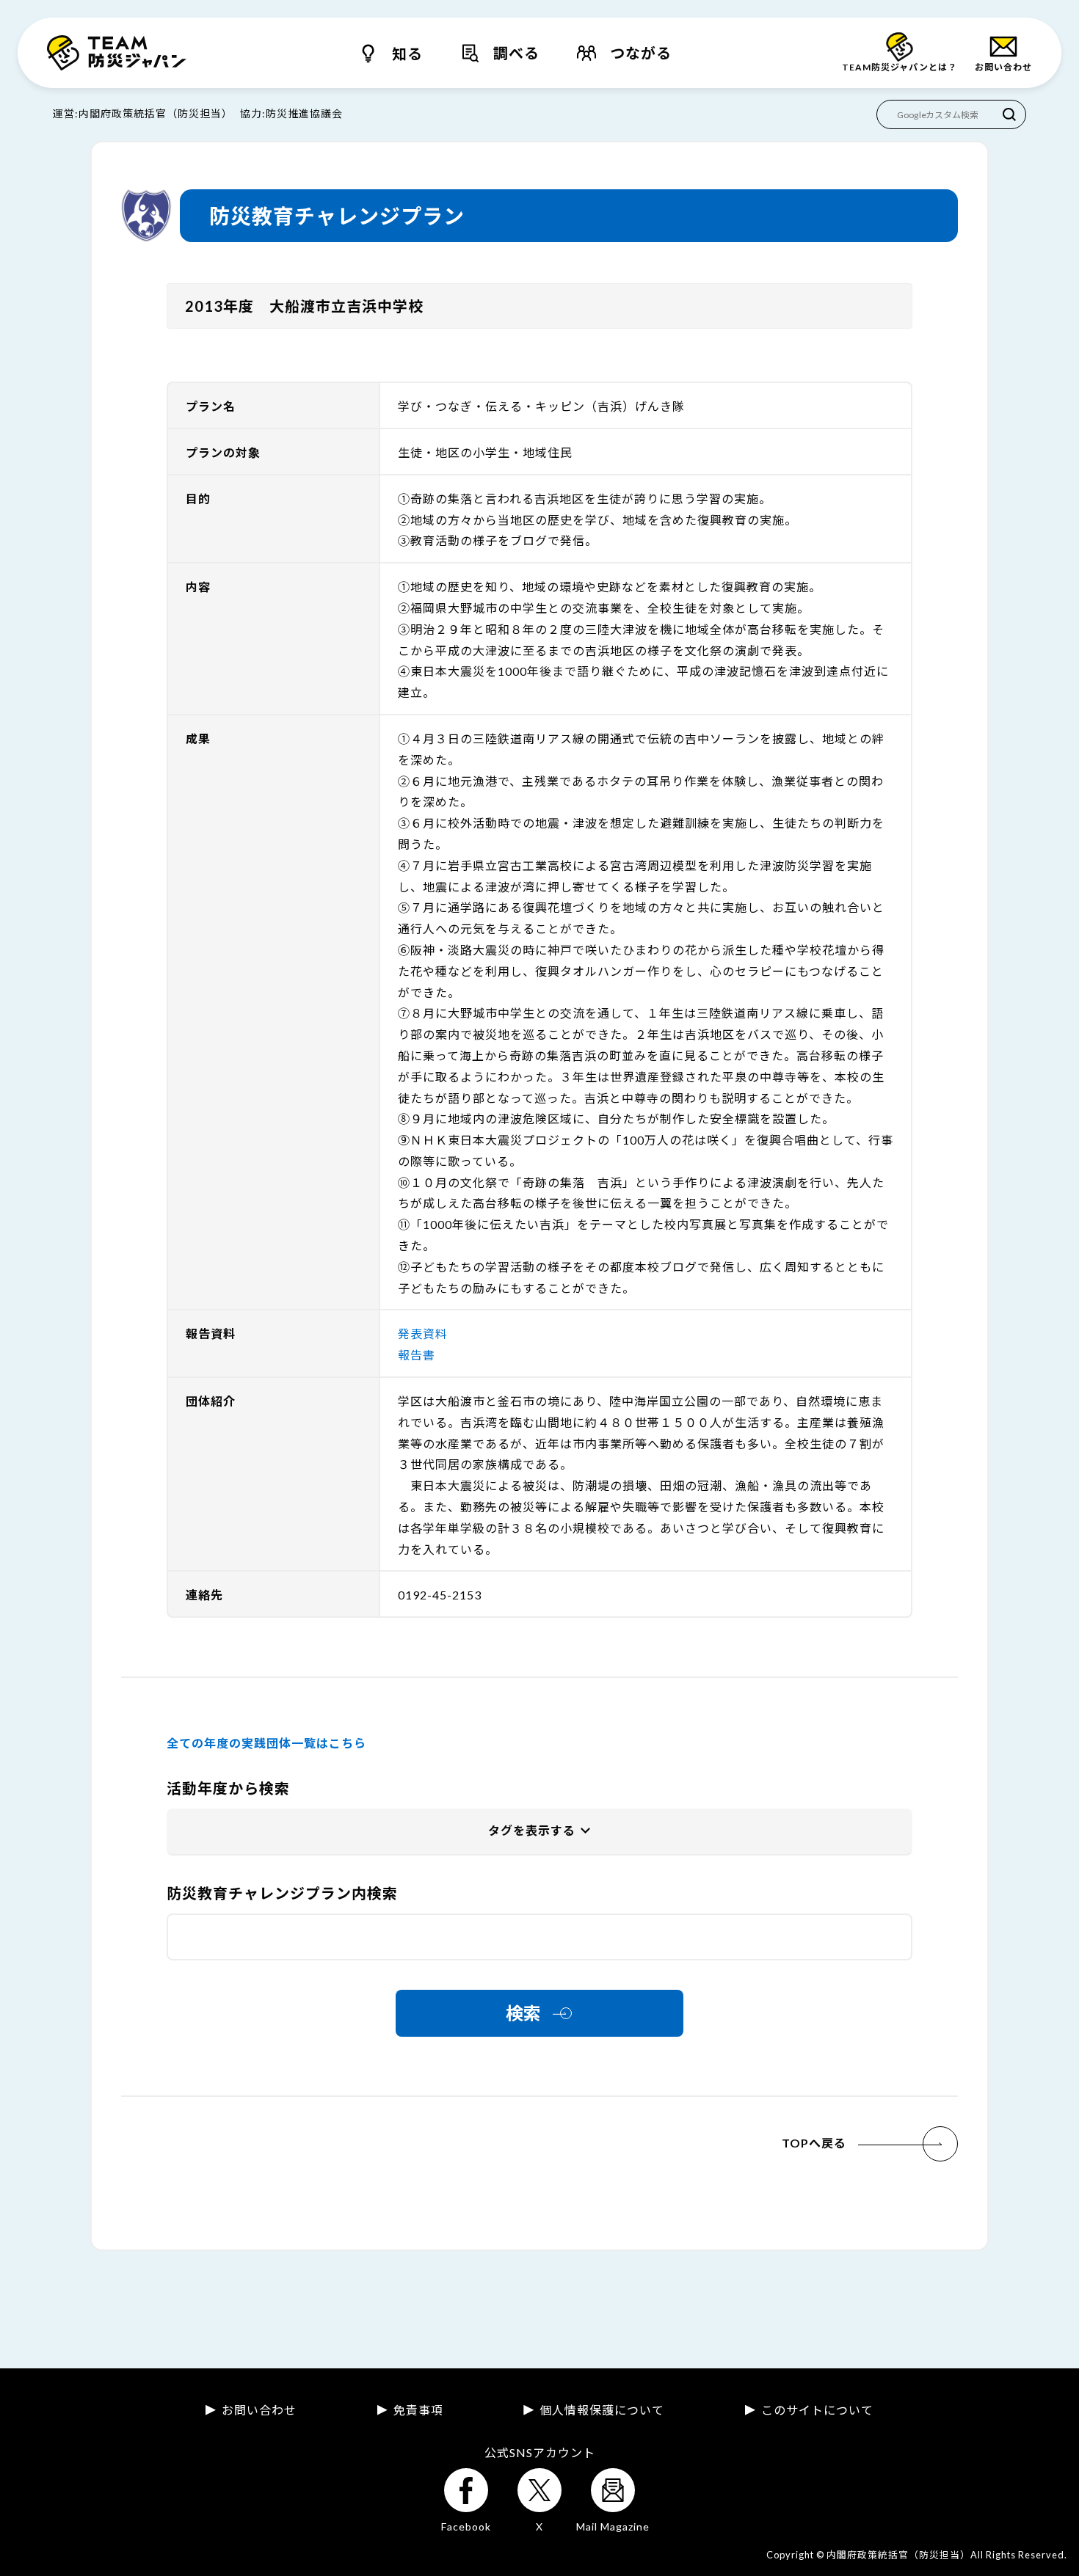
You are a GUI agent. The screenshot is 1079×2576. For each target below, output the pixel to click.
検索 (523, 2013)
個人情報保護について (602, 2410)
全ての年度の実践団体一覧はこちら (266, 1743)
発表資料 (423, 1333)
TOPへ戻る (814, 2143)
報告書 (417, 1355)
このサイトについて (817, 2410)
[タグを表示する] (539, 1832)
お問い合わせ (259, 2410)
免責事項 (418, 2410)
